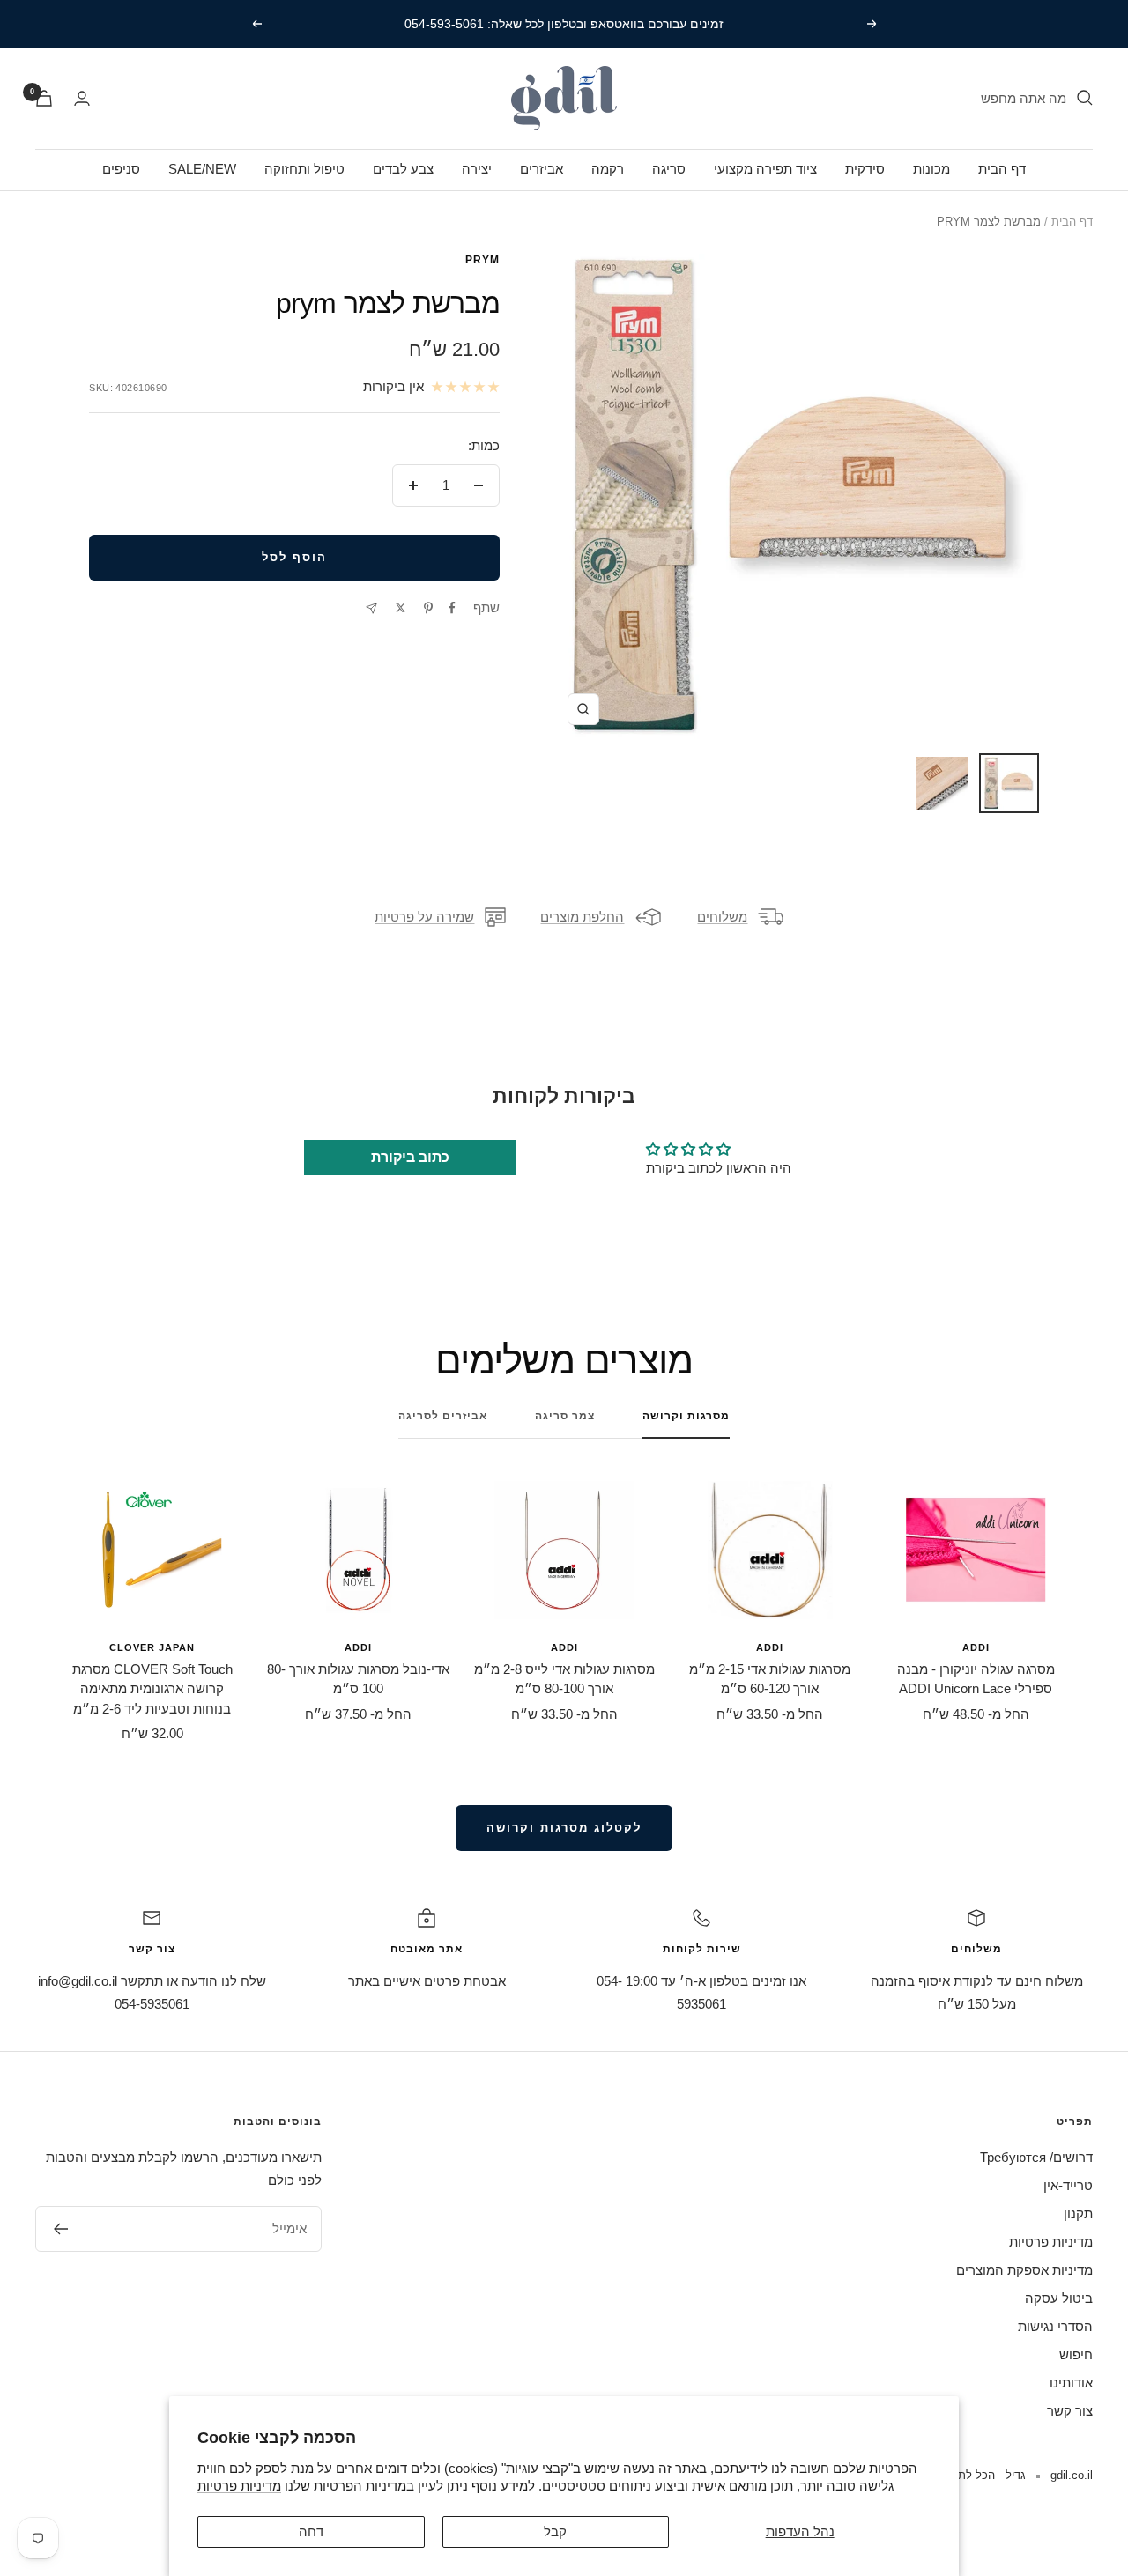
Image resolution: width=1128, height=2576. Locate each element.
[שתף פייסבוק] (452, 608)
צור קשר (1070, 2411)
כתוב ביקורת (410, 1157)
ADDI (976, 1647)
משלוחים (722, 917)
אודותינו (1071, 2383)
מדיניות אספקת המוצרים (1024, 2270)
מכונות (931, 169)
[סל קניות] (44, 98)
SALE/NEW (202, 169)
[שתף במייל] (371, 608)
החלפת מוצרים (582, 917)
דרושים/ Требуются (1036, 2157)
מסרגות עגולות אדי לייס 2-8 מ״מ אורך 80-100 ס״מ (564, 1679)
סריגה (669, 169)
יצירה (477, 169)
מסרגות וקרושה (686, 1416)
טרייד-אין (1068, 2185)
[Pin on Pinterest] (428, 608)
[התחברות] (82, 98)
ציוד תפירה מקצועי (765, 169)
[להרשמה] (60, 2229)
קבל (555, 2532)
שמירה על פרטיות (424, 917)
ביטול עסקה (1059, 2298)
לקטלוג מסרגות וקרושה (564, 1828)
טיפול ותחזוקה (304, 169)
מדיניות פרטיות (239, 2486)
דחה (311, 2532)
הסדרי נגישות (1055, 2326)
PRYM (482, 260)
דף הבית (1002, 169)
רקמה (608, 169)
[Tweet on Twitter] (401, 608)
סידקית (865, 169)
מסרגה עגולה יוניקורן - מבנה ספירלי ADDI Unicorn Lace (976, 1679)
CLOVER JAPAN (152, 1647)
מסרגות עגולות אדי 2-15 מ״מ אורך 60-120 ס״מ (770, 1679)
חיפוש (1076, 2354)
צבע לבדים (403, 169)
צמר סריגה (565, 1416)
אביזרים (542, 169)
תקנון (1078, 2213)
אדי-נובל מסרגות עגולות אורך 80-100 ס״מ (358, 1679)
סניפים (121, 169)
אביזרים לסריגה (443, 1416)
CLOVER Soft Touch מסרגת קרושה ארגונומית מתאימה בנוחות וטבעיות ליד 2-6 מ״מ (152, 1689)
